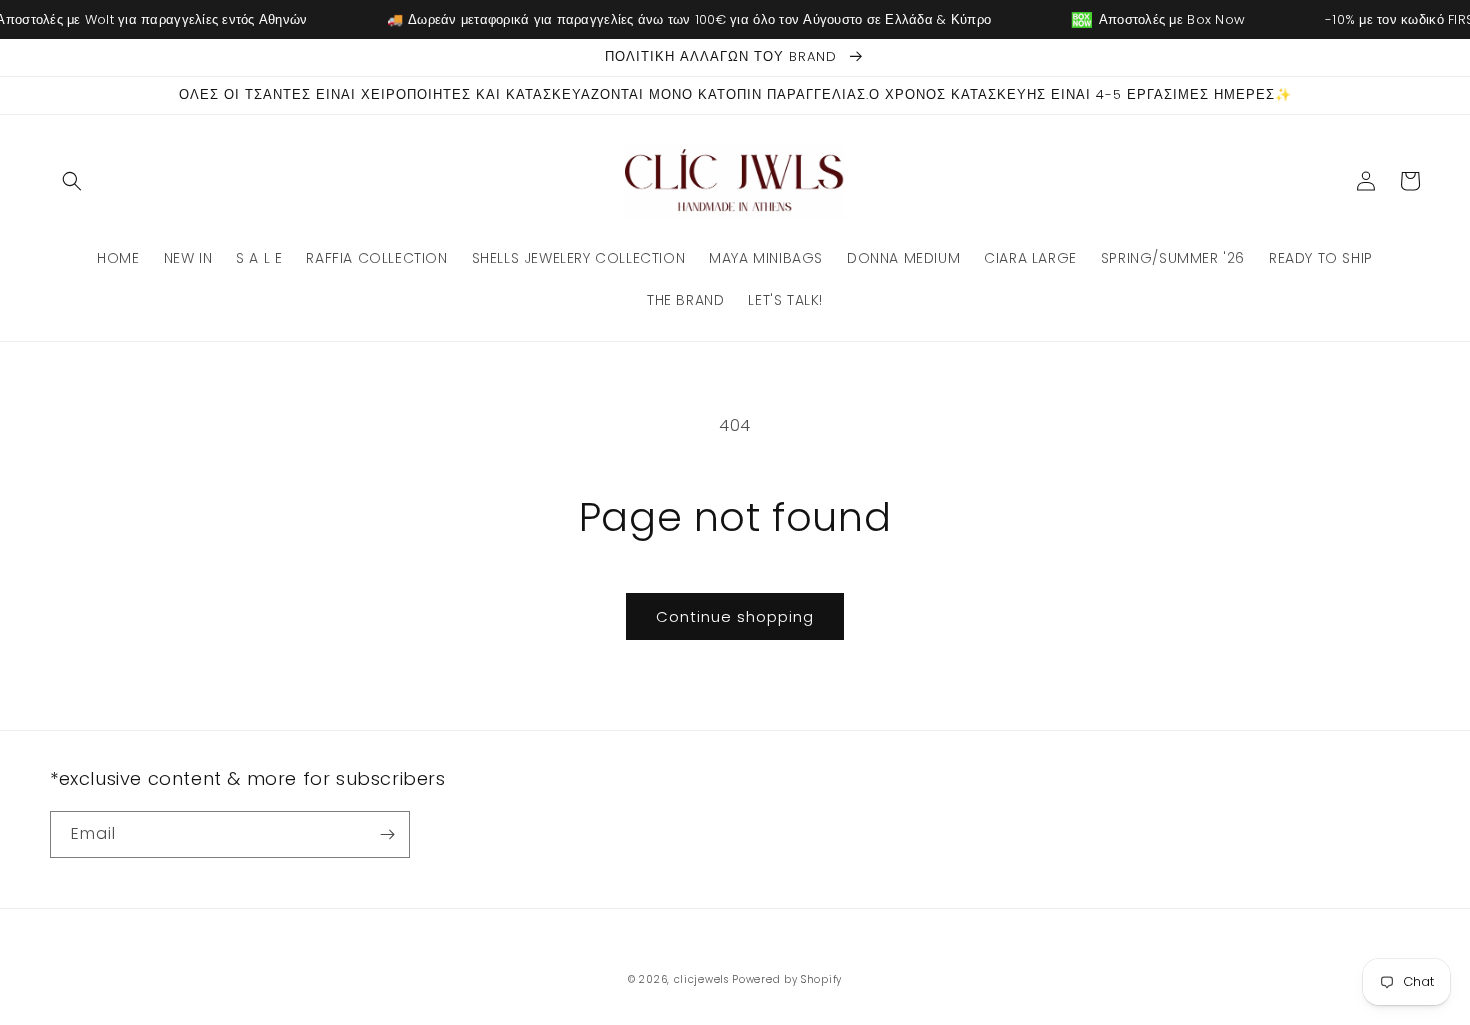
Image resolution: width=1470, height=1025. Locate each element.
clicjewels (701, 979)
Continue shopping (735, 616)
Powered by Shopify (787, 979)
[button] (72, 181)
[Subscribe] (387, 834)
